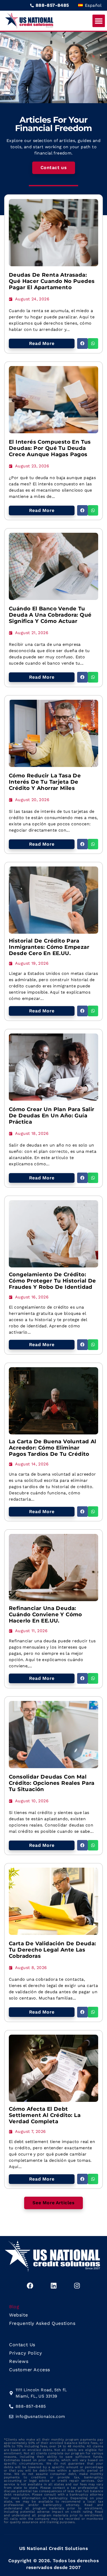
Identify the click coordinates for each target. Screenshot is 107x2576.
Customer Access (30, 2370)
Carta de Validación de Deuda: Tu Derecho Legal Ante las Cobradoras (52, 1950)
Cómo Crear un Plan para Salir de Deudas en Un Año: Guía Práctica (52, 1116)
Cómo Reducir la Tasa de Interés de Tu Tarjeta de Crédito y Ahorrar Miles (45, 782)
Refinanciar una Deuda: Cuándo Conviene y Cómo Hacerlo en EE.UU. (45, 1614)
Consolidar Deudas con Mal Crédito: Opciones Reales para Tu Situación (52, 1783)
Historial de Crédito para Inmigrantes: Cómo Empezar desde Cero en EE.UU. (49, 947)
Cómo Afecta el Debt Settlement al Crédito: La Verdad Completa (45, 2115)
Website (18, 2315)
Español (93, 5)
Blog (14, 2307)
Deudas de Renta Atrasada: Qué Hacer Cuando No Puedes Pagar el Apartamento (52, 281)
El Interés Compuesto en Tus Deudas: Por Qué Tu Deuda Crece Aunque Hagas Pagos (50, 448)
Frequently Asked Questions (42, 2323)
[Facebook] (30, 2286)
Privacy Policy (25, 2353)
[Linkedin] (53, 2286)
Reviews (19, 2361)
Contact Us (22, 2345)
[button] (99, 21)
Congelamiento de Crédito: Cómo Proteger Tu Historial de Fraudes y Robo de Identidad (52, 1281)
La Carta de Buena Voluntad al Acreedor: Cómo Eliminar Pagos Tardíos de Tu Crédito (53, 1448)
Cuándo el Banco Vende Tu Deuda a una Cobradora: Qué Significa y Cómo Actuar (50, 615)
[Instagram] (77, 2286)
